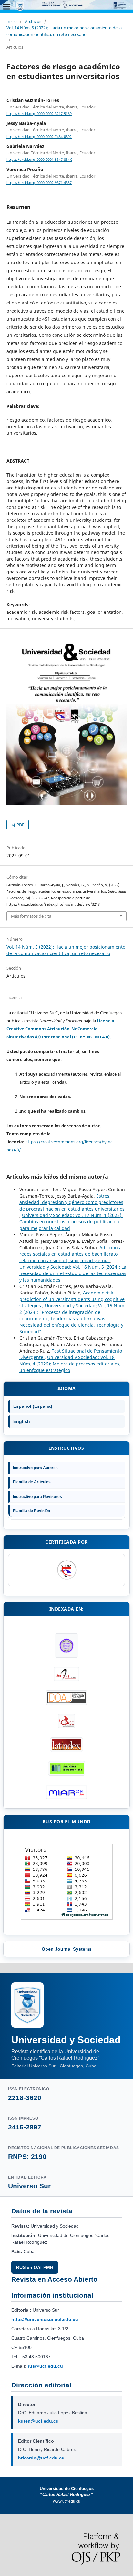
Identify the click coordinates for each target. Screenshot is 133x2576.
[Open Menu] (6, 6)
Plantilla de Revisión (31, 1511)
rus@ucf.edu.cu (45, 2366)
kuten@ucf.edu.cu (38, 2421)
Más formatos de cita (31, 916)
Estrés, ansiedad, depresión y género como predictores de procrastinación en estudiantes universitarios (72, 1202)
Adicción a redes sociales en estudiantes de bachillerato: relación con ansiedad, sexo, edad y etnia (71, 1254)
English (22, 1421)
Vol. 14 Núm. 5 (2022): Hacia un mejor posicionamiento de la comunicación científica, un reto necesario (64, 31)
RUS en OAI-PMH (35, 2267)
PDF (20, 825)
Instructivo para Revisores (37, 1497)
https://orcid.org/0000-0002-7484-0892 (39, 137)
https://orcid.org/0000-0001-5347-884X (39, 160)
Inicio (12, 21)
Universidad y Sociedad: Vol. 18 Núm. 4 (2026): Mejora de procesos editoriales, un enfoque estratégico (70, 1364)
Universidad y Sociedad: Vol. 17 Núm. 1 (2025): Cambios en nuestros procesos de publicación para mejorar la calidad (71, 1222)
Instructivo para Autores (35, 1468)
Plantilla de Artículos (32, 1482)
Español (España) (33, 1406)
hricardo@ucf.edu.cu (41, 2458)
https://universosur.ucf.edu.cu (45, 2319)
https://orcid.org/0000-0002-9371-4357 (39, 183)
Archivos (33, 21)
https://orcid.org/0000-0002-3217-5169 (39, 114)
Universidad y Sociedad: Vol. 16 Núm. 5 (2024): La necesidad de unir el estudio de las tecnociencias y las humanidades (73, 1273)
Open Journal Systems (67, 1949)
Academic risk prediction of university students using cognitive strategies (72, 1299)
